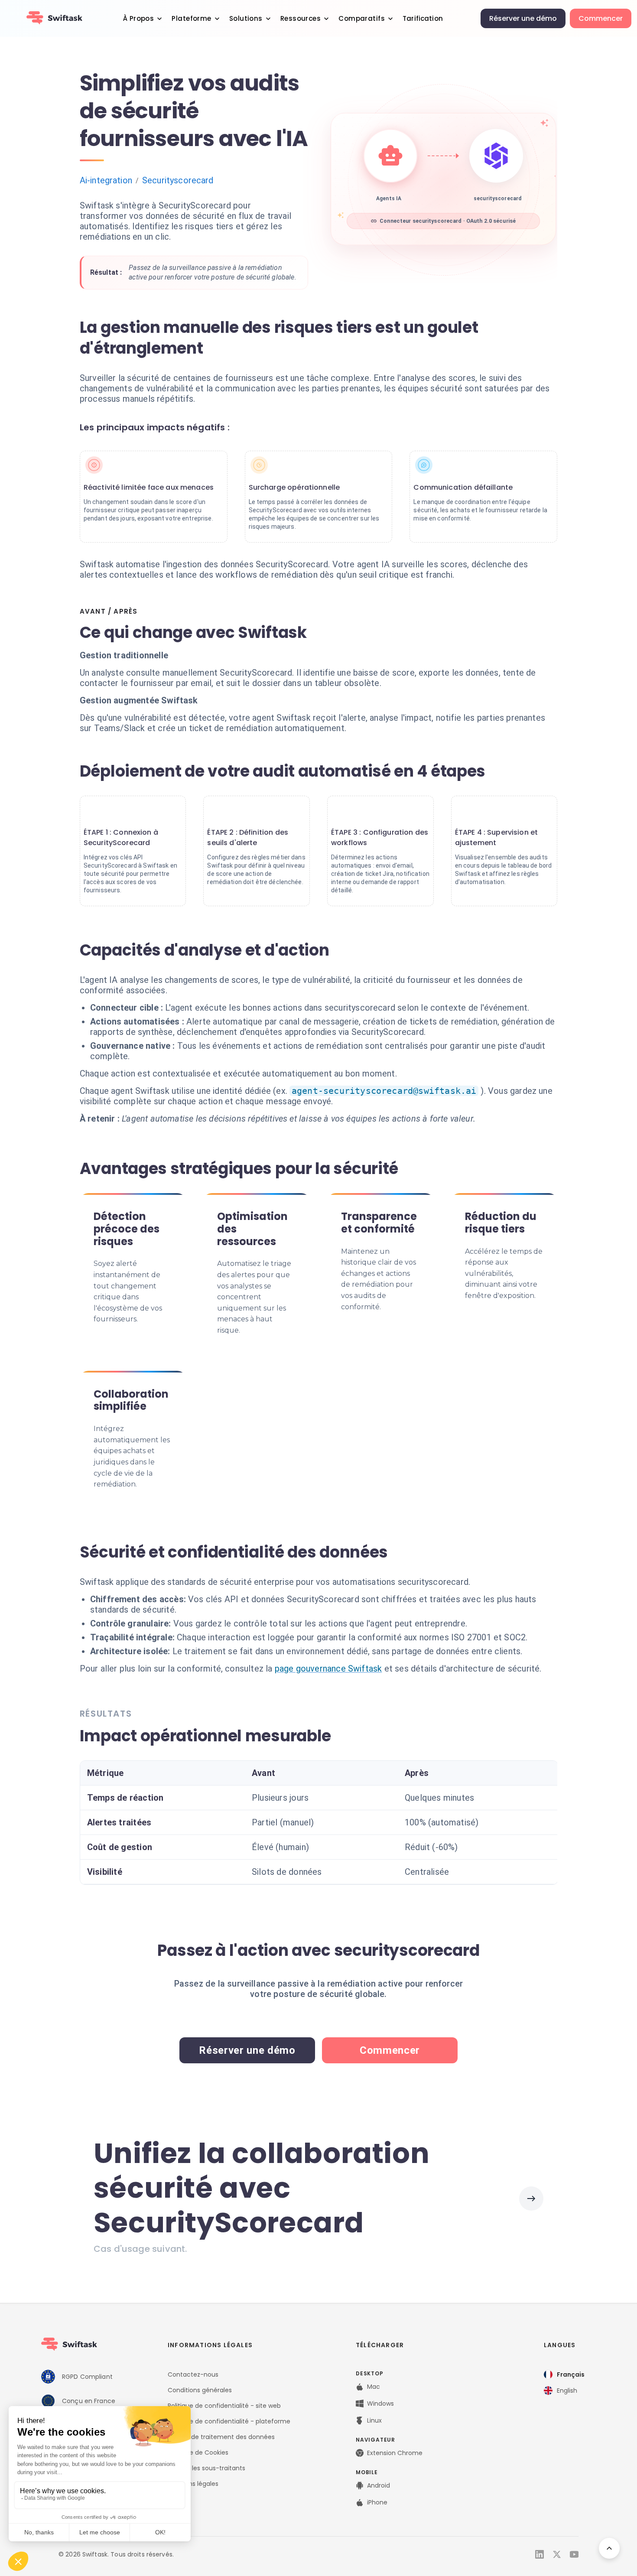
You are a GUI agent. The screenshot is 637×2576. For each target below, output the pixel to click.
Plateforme (191, 18)
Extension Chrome (395, 2453)
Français (571, 2374)
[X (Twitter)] (557, 2554)
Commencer (601, 18)
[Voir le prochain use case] (531, 2199)
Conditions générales (200, 2390)
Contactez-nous (193, 2374)
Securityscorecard (178, 180)
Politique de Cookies (198, 2452)
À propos (138, 18)
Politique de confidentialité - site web (224, 2406)
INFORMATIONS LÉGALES (210, 2345)
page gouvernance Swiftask (328, 1669)
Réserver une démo (523, 18)
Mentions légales (193, 2484)
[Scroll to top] (609, 2548)
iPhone (377, 2502)
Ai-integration (106, 180)
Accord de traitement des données (221, 2437)
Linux (374, 2420)
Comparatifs (362, 18)
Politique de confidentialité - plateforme (229, 2421)
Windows (380, 2404)
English (567, 2391)
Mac (374, 2387)
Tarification (423, 18)
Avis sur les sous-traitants (206, 2468)
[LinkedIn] (539, 2554)
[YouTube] (574, 2554)
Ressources (301, 18)
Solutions (246, 18)
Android (379, 2485)
